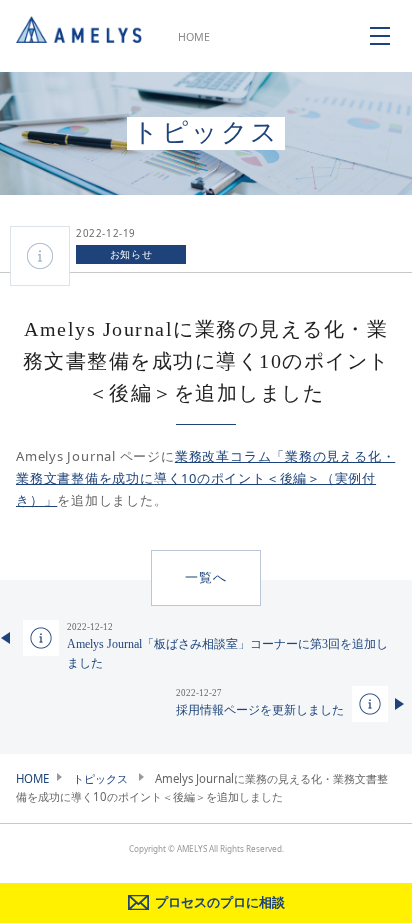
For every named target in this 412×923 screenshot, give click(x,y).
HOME (194, 37)
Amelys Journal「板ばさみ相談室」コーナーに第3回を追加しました (227, 646)
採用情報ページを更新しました (260, 702)
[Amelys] (79, 36)
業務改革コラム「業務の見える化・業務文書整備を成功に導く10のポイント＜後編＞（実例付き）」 (205, 478)
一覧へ (205, 577)
